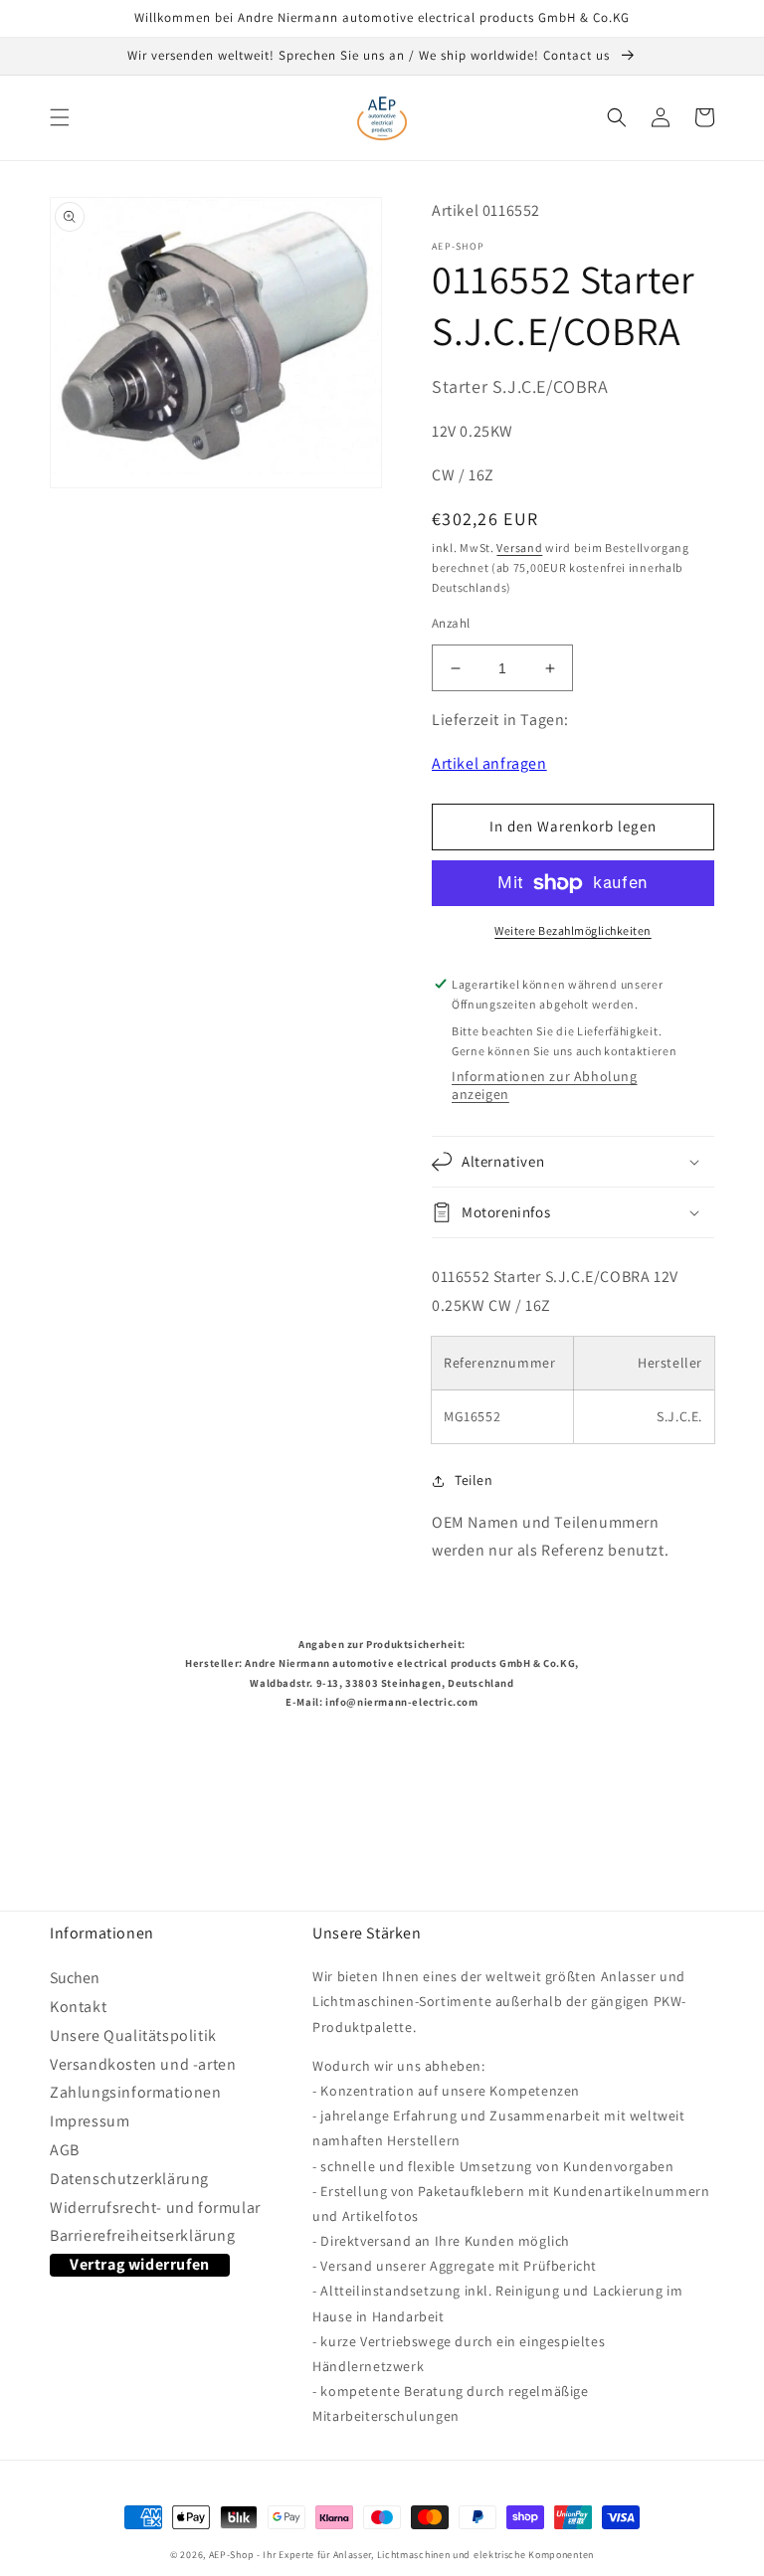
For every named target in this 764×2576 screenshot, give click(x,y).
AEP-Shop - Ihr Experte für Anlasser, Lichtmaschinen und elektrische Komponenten (401, 2555)
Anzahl (451, 623)
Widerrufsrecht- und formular (155, 2208)
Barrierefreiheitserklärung (143, 2235)
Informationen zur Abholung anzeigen (545, 1085)
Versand (519, 548)
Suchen (75, 1982)
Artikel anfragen (489, 763)
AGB (65, 2150)
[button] (60, 117)
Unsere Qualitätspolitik (133, 2035)
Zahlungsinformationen (136, 2092)
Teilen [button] (474, 1480)
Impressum (90, 2121)
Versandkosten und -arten (143, 2064)
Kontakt (78, 2007)
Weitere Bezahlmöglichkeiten (573, 930)
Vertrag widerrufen (140, 2264)
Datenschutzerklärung (129, 2179)
